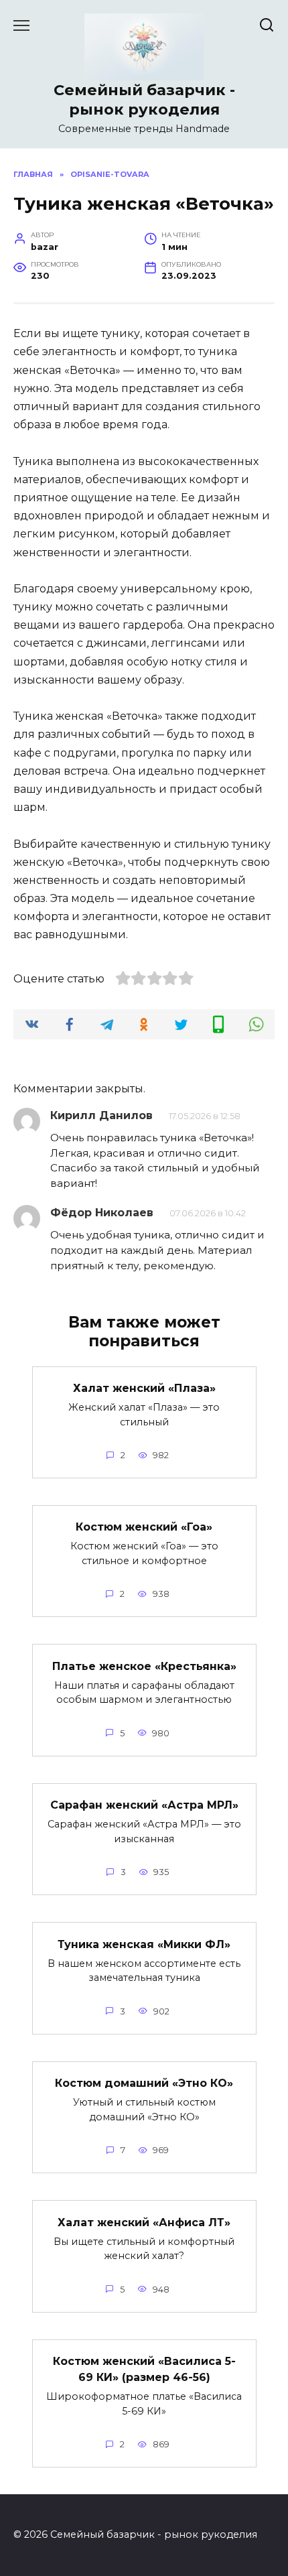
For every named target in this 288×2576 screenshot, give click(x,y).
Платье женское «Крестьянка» (144, 1666)
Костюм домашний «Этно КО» (144, 2083)
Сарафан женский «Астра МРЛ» (144, 1805)
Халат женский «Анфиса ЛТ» (144, 2222)
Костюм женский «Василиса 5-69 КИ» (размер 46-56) (144, 2369)
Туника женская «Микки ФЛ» (144, 1944)
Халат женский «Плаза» (144, 1388)
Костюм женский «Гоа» (144, 1527)
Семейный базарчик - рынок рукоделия (144, 100)
